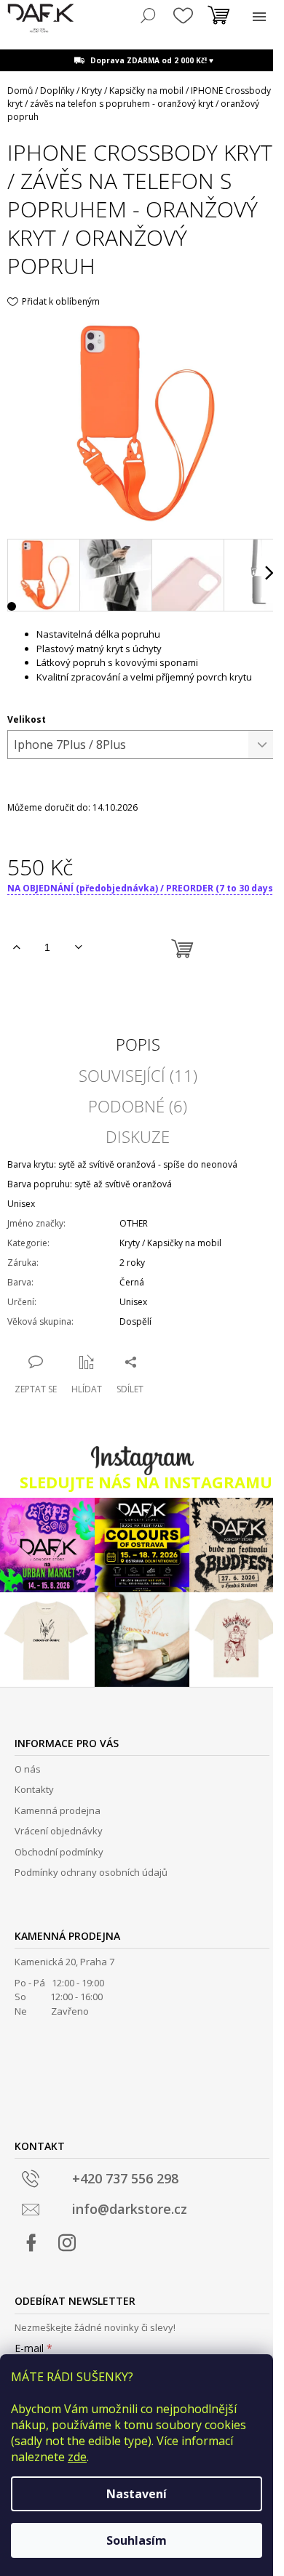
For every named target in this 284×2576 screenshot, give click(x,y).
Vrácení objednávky (59, 1831)
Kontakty (34, 1789)
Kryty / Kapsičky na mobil (170, 1243)
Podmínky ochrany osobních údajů (91, 1872)
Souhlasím (137, 2540)
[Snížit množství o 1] (78, 947)
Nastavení (137, 2494)
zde (77, 2457)
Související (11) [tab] (138, 1075)
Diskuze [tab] (138, 1136)
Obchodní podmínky (59, 1852)
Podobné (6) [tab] (138, 1106)
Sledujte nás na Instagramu (146, 1482)
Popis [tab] (138, 1044)
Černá (132, 1282)
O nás (28, 1769)
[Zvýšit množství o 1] (16, 947)
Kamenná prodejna (58, 1810)
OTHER (134, 1223)
